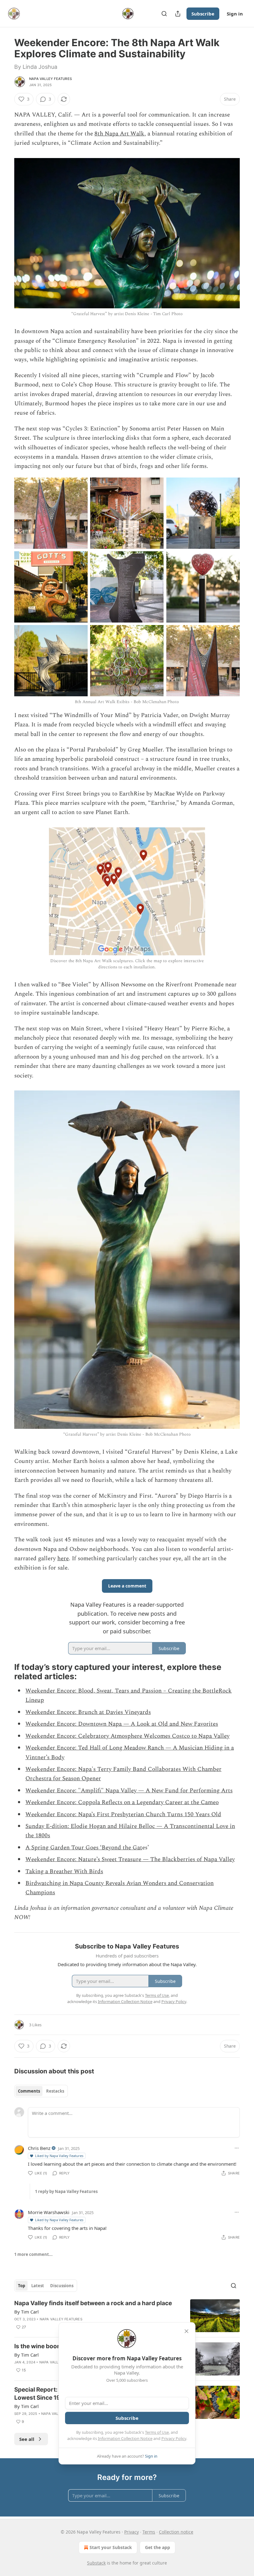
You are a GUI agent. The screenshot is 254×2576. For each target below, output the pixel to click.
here (63, 1559)
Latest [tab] (38, 2286)
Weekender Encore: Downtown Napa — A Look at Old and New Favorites (122, 1724)
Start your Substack (111, 2547)
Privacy (131, 2532)
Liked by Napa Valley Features (59, 2156)
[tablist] (41, 2091)
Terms (149, 2532)
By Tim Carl (26, 2312)
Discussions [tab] (62, 2286)
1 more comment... (33, 2254)
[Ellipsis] (237, 2148)
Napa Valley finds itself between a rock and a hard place (93, 2303)
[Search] (164, 14)
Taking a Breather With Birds (64, 1871)
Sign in (235, 14)
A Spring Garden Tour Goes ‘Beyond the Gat (84, 1848)
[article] (127, 2316)
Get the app (158, 2547)
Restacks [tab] (55, 2091)
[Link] (6, 1672)
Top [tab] (22, 2286)
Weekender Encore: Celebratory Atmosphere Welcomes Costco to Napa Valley (127, 1736)
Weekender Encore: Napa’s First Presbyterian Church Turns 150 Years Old (123, 1814)
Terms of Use (157, 2432)
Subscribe (203, 14)
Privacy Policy (174, 2438)
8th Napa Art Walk (119, 134)
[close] (186, 2331)
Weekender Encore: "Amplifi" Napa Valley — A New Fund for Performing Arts (129, 1791)
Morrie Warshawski (49, 2212)
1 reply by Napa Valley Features (66, 2191)
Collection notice (176, 2532)
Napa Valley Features (50, 79)
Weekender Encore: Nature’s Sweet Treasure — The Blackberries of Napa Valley (130, 1859)
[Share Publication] (178, 14)
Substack (96, 2563)
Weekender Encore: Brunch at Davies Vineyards (88, 1712)
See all (27, 2439)
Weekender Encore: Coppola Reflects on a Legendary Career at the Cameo (122, 1802)
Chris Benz (39, 2148)
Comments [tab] (29, 2091)
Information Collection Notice (125, 2438)
